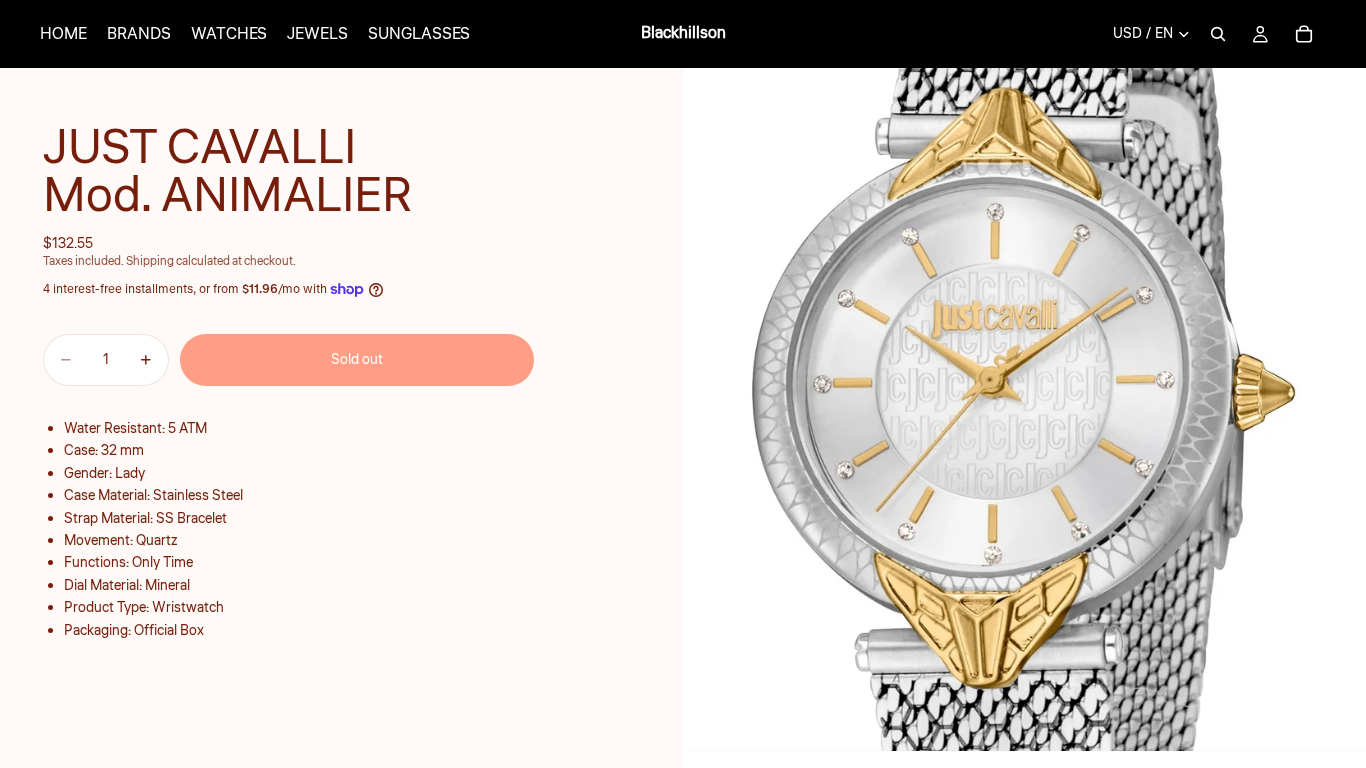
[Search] (1218, 34)
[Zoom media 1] (1024, 409)
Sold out (357, 360)
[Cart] (1304, 34)
